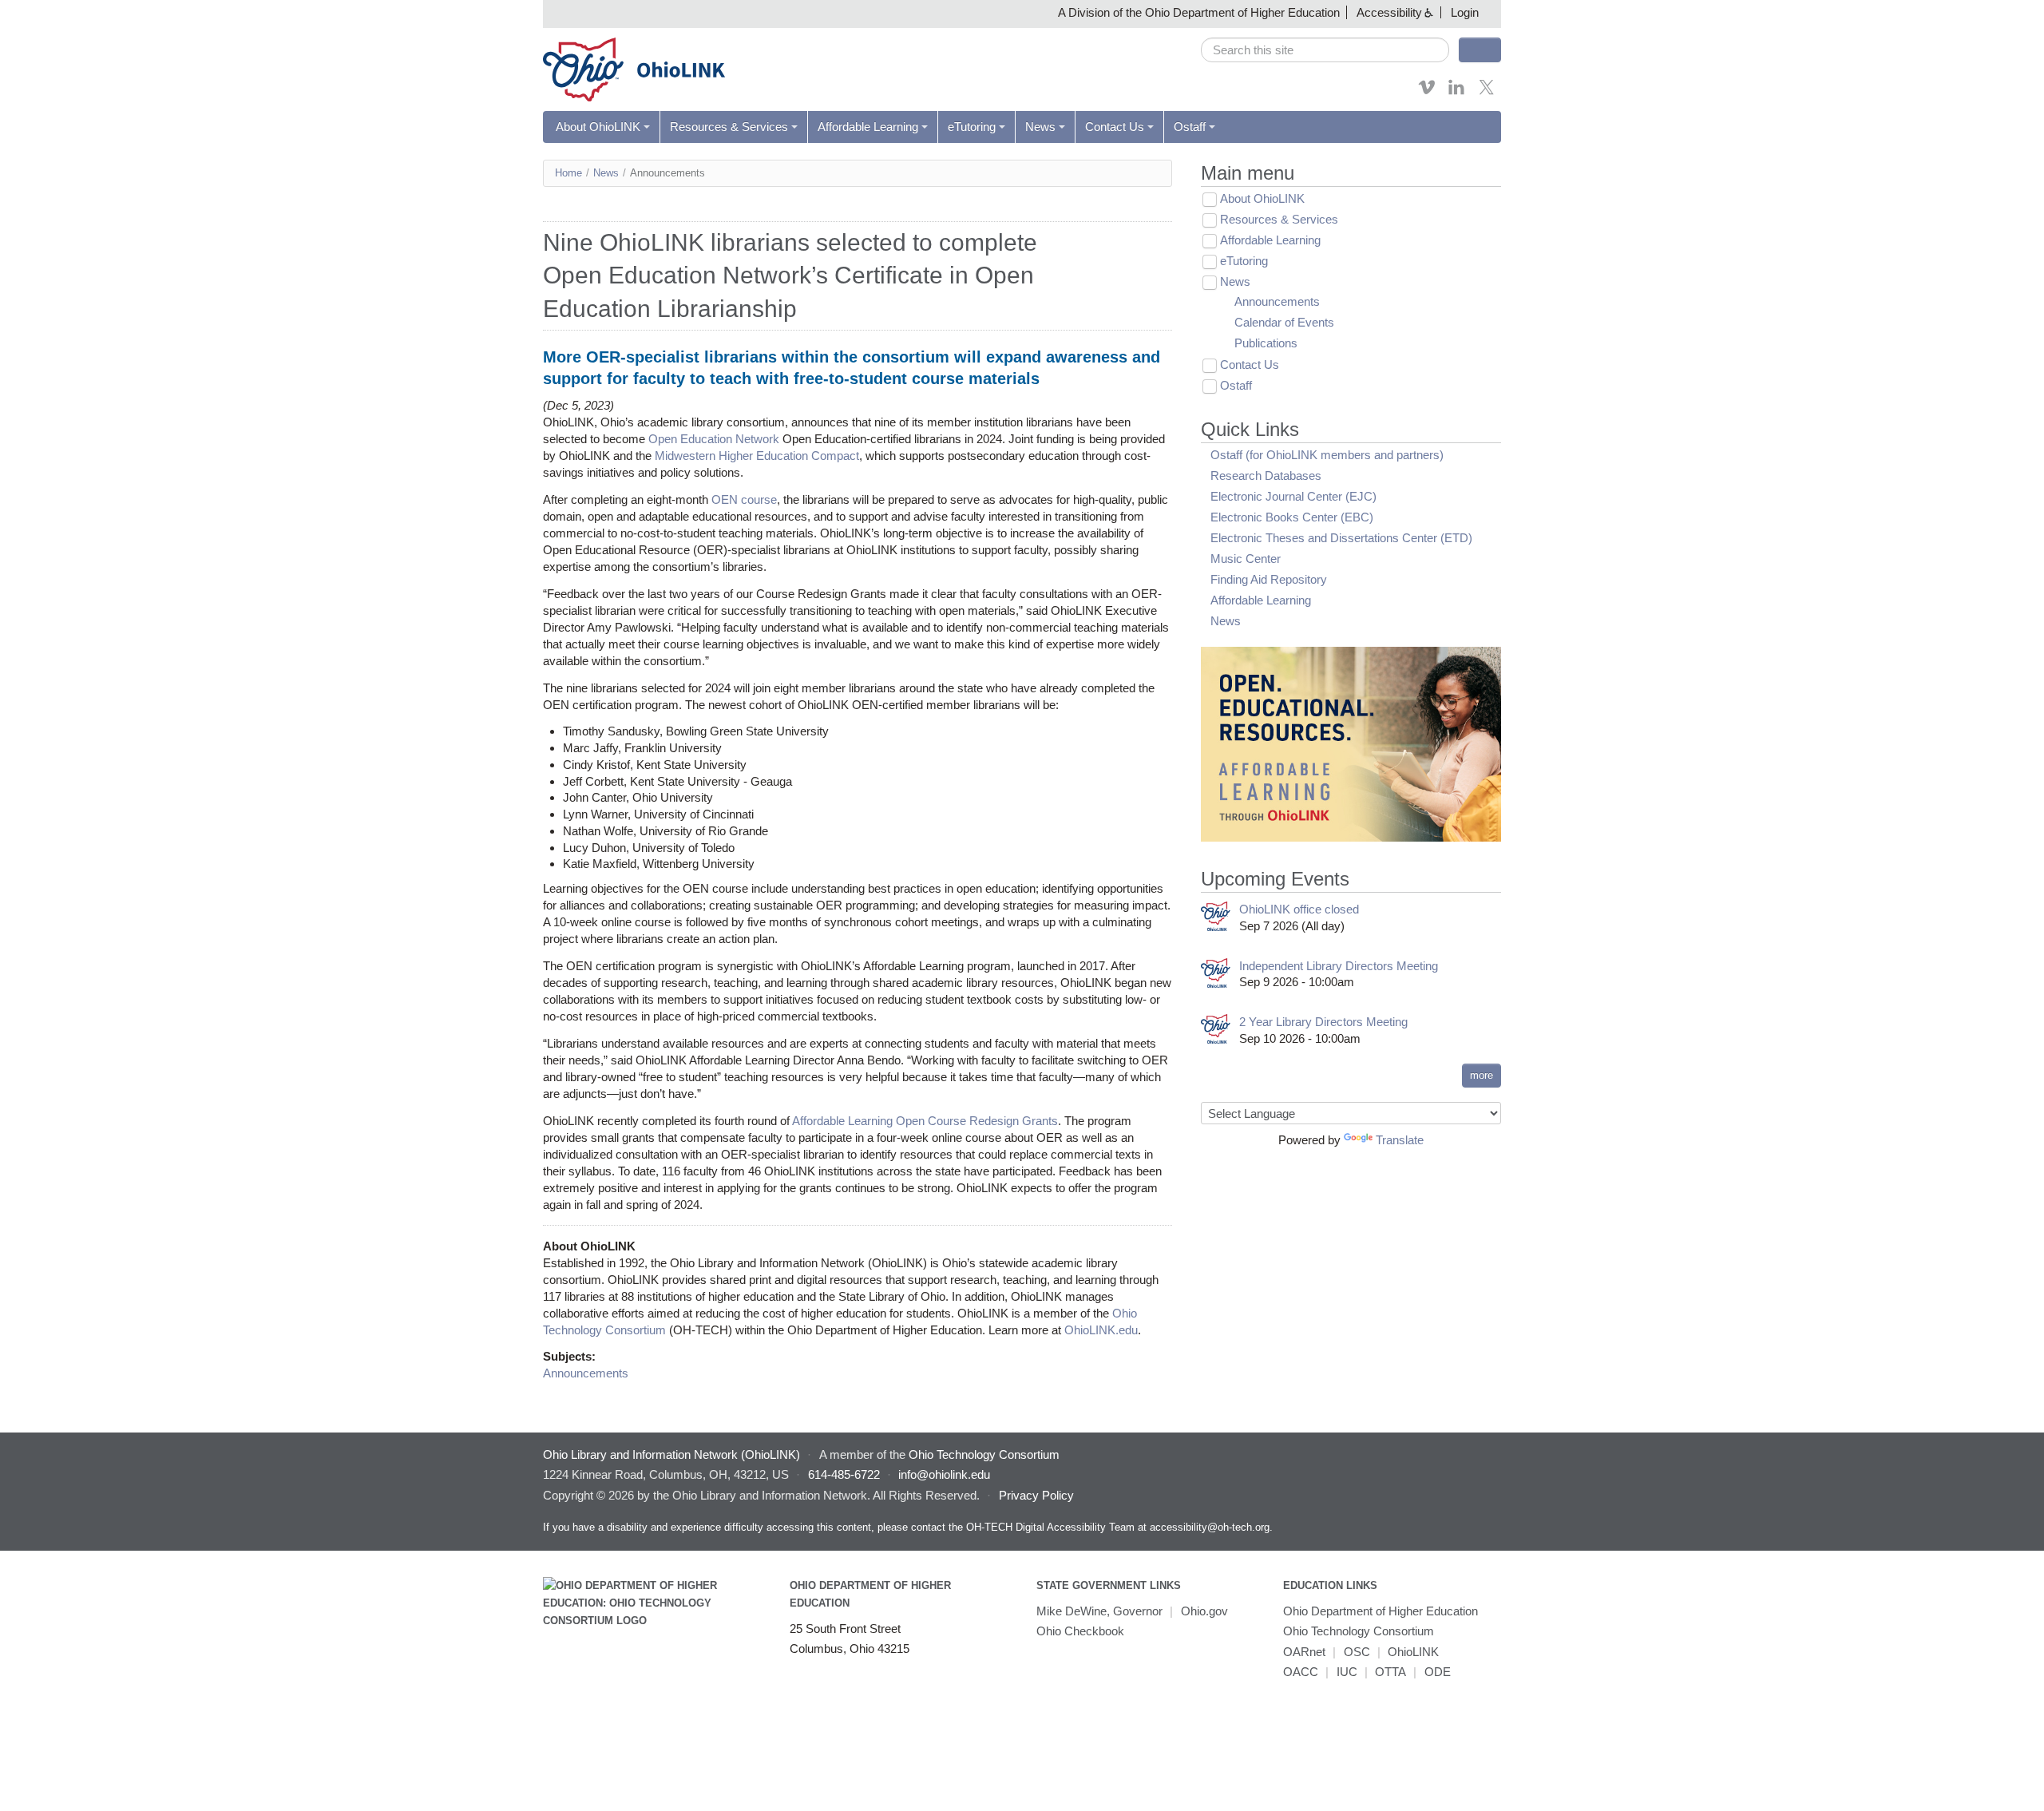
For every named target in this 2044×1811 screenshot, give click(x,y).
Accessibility (1389, 12)
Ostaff (1190, 127)
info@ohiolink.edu (944, 1474)
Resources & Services (729, 127)
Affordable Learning (868, 127)
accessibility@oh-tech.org (1210, 1527)
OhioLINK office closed (1299, 909)
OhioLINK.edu (1101, 1330)
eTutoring (972, 127)
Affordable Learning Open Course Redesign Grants (925, 1121)
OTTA (1390, 1672)
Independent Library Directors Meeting (1339, 966)
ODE (1438, 1672)
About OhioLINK (598, 127)
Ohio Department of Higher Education (1380, 1611)
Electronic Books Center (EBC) (1292, 517)
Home (568, 173)
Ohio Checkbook (1080, 1631)
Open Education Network (714, 439)
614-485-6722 (844, 1474)
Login (1465, 12)
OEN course (744, 499)
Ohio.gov (1204, 1611)
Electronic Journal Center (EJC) (1293, 496)
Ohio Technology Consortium (1359, 1631)
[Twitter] (1487, 92)
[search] (1325, 50)
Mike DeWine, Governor (1099, 1611)
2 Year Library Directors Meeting (1323, 1022)
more (1482, 1075)
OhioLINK (1413, 1652)
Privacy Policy (1036, 1495)
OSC (1357, 1652)
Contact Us (1115, 127)
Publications (1266, 343)
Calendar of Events (1284, 322)
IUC (1347, 1672)
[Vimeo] (1427, 92)
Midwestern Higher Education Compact (757, 456)
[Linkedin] (1456, 92)
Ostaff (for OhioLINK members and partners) (1327, 455)
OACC (1301, 1672)
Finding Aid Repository (1269, 579)
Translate (1400, 1140)
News (1040, 127)
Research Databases (1266, 476)
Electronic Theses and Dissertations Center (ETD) (1341, 538)
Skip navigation (44, 12)
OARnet (1304, 1652)
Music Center (1246, 559)
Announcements (586, 1373)
